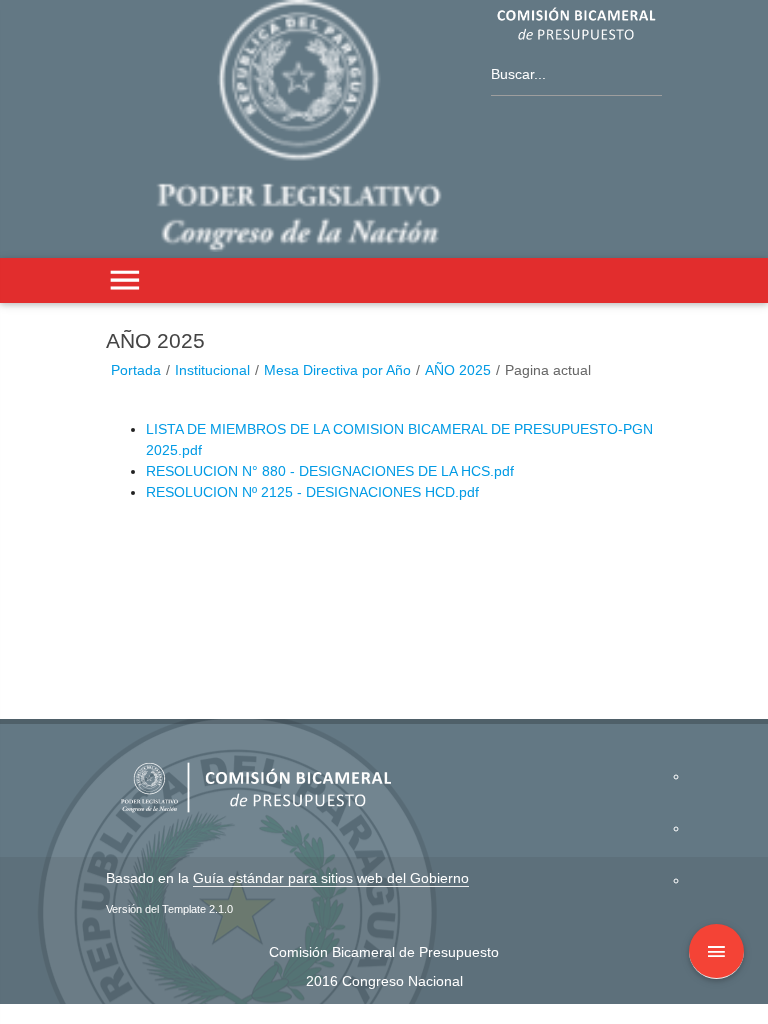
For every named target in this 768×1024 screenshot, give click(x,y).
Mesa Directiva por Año (337, 370)
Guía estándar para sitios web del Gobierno (331, 878)
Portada (136, 370)
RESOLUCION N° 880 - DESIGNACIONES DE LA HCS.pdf (330, 471)
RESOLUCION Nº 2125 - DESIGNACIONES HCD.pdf (312, 492)
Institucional (212, 370)
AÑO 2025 (458, 370)
